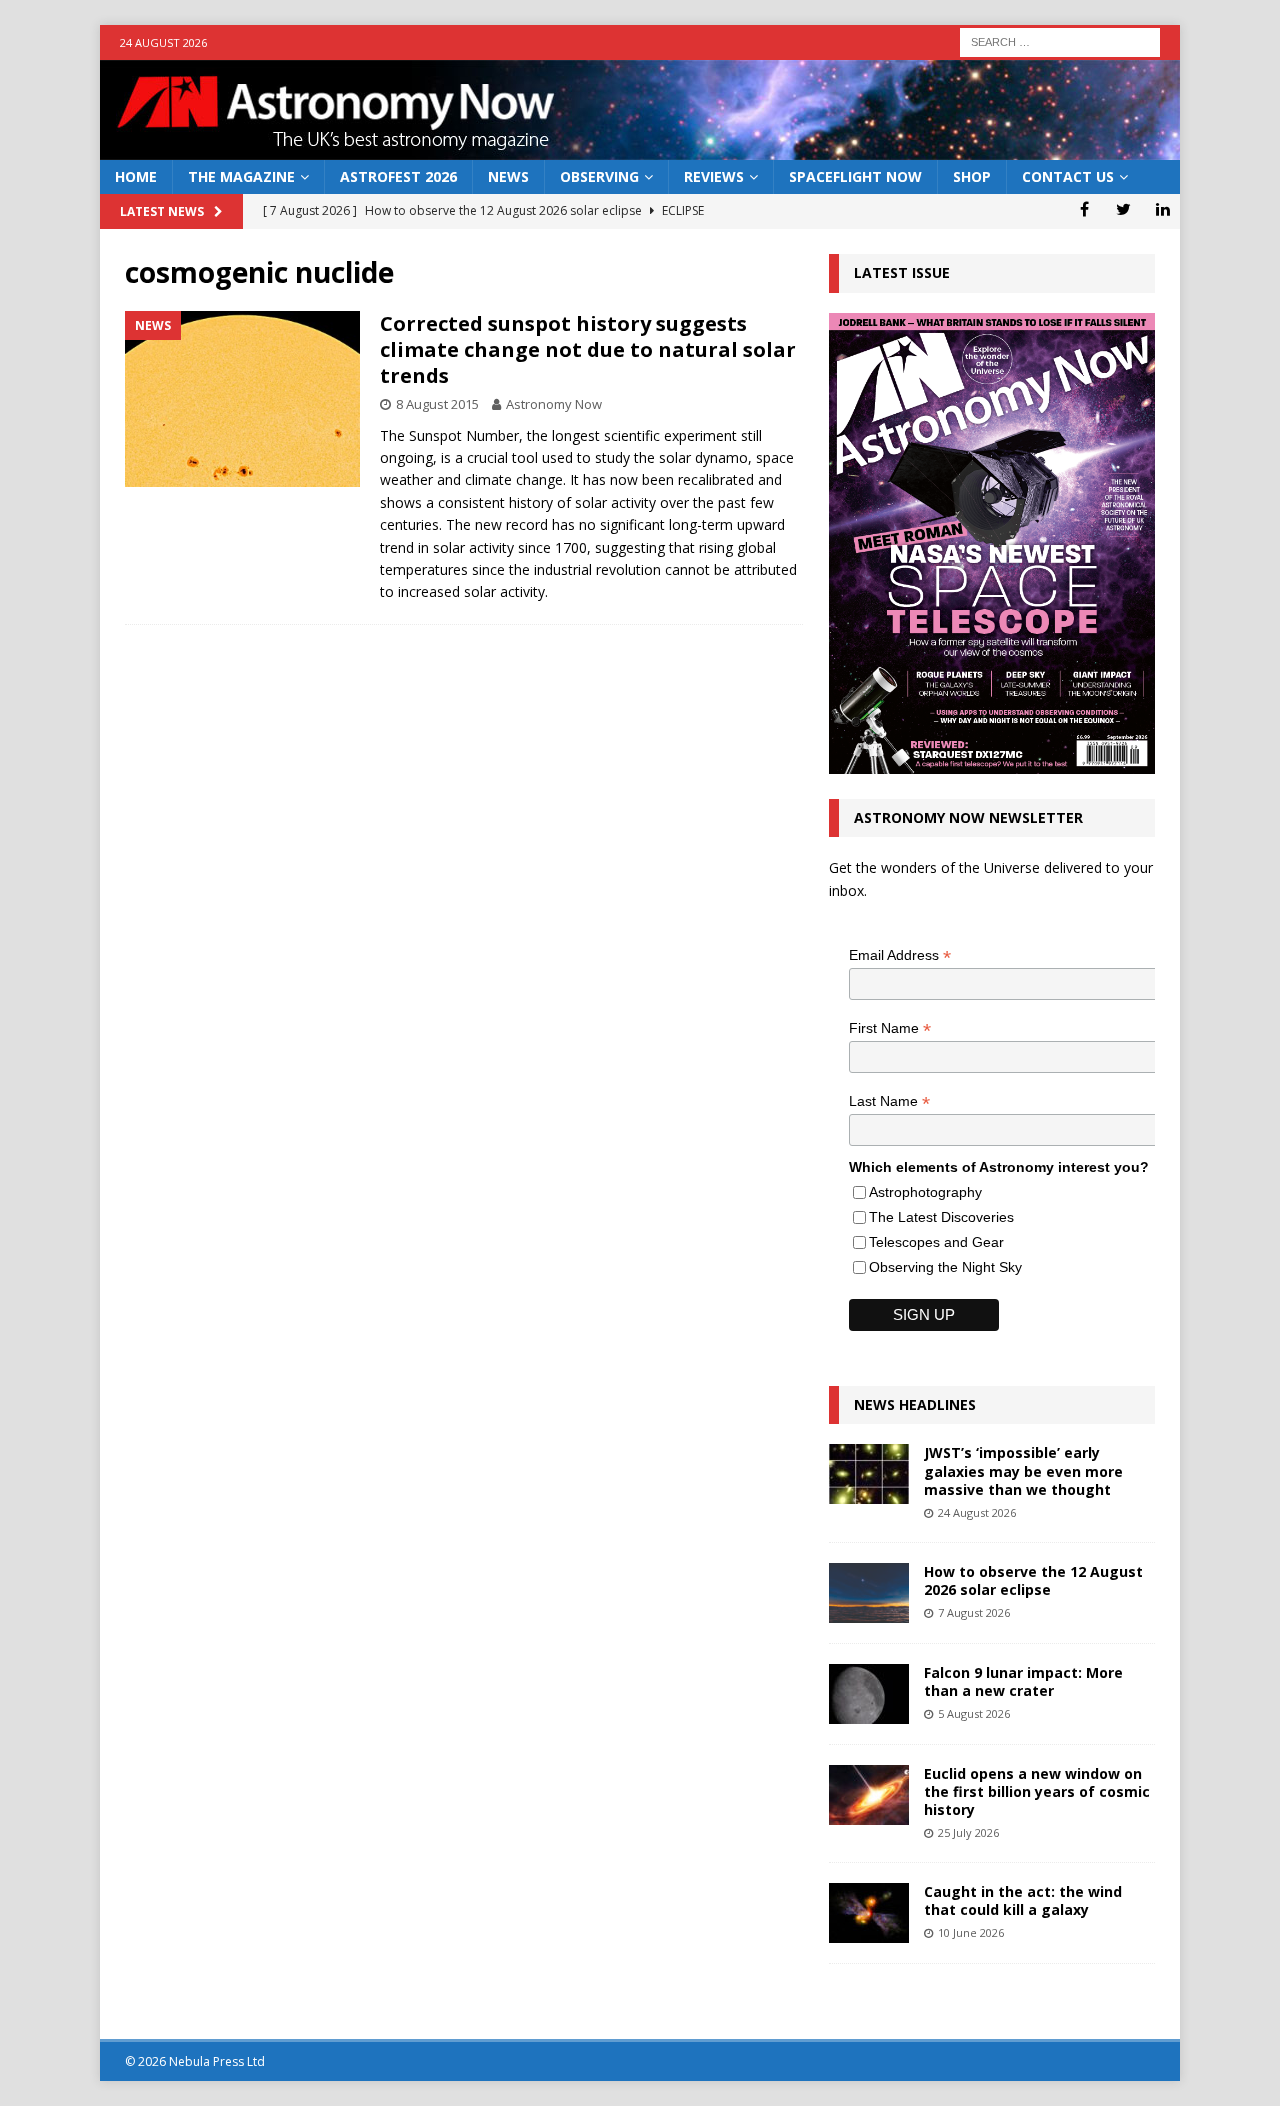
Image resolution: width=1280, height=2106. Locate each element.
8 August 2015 (437, 404)
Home (136, 176)
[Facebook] (1084, 209)
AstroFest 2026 (398, 176)
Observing (599, 176)
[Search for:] (1060, 40)
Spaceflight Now (855, 176)
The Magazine (241, 176)
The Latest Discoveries (941, 1217)
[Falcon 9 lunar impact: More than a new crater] (869, 1694)
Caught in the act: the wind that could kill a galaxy (1023, 1900)
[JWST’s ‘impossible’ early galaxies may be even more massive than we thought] (869, 1474)
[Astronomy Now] (640, 148)
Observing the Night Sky (945, 1267)
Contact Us (1068, 176)
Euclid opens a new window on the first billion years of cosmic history (1037, 1791)
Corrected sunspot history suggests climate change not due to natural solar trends (588, 349)
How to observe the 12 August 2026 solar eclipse (1033, 1580)
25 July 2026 (968, 1832)
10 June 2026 (971, 1932)
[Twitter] (1123, 209)
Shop (972, 176)
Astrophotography (925, 1192)
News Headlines (915, 1404)
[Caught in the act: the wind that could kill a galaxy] (869, 1913)
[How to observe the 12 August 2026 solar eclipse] (869, 1593)
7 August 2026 (974, 1612)
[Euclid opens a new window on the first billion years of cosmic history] (869, 1795)
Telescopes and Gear (936, 1242)
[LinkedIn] (1162, 209)
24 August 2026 (977, 1512)
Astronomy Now (554, 404)
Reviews (714, 176)
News (508, 176)
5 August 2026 (974, 1713)
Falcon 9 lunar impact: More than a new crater (1023, 1681)
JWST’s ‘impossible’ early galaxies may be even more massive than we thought (1023, 1470)
